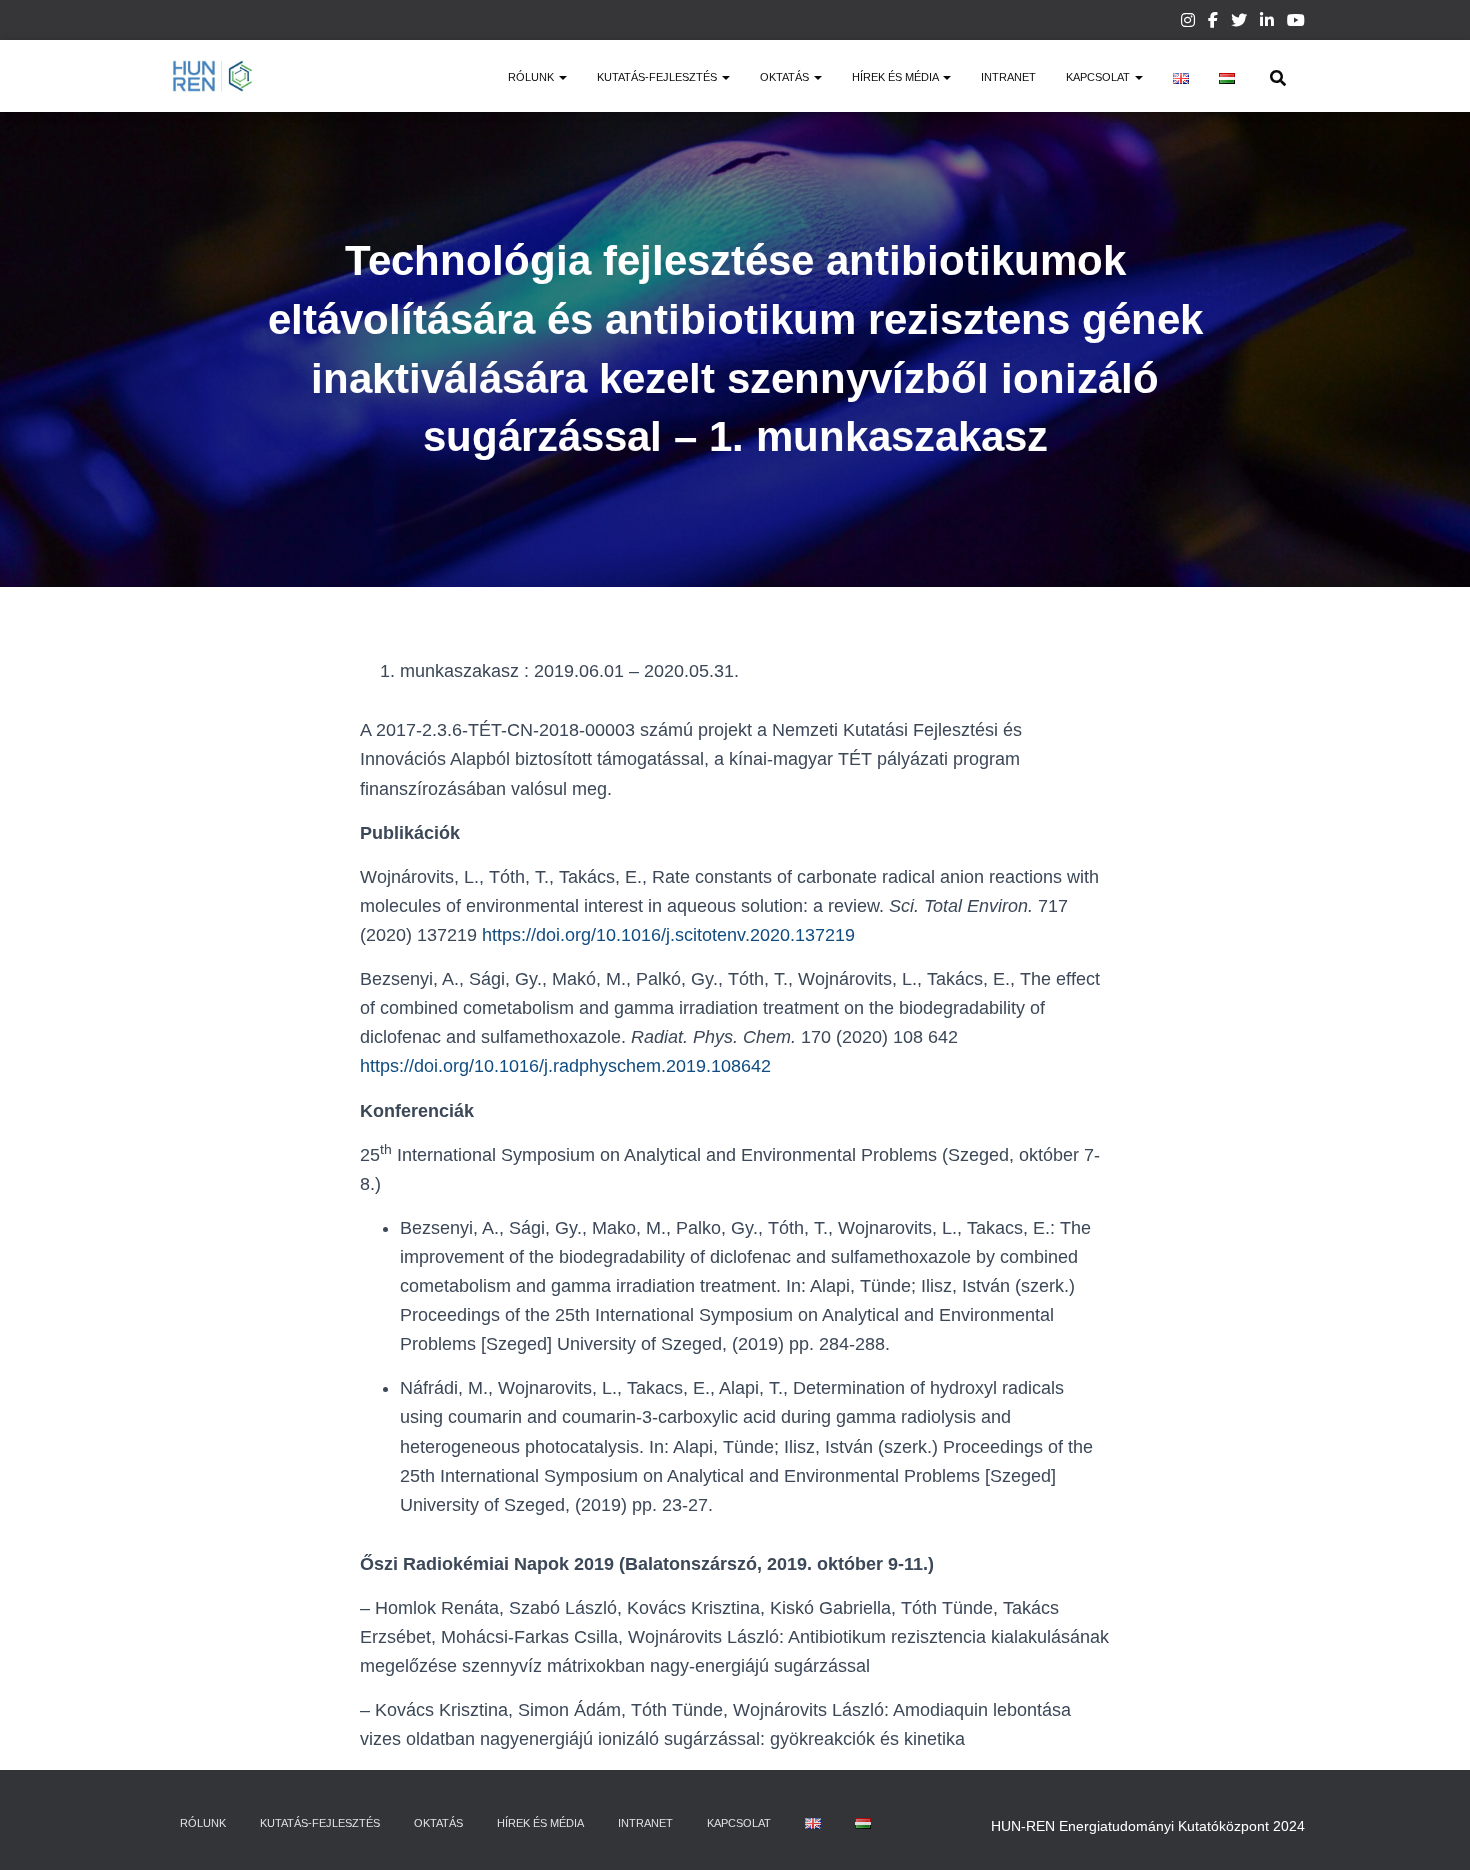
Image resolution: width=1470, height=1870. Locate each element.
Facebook (1213, 23)
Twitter (1239, 23)
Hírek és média (896, 77)
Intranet (1008, 77)
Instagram (1188, 23)
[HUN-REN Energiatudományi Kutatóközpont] (212, 76)
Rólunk (532, 77)
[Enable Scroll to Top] (1430, 1830)
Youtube (1296, 23)
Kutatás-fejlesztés (658, 77)
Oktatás (786, 77)
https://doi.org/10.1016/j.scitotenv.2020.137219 (668, 935)
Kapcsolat (1099, 77)
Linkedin (1267, 23)
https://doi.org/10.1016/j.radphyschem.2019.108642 (565, 1066)
